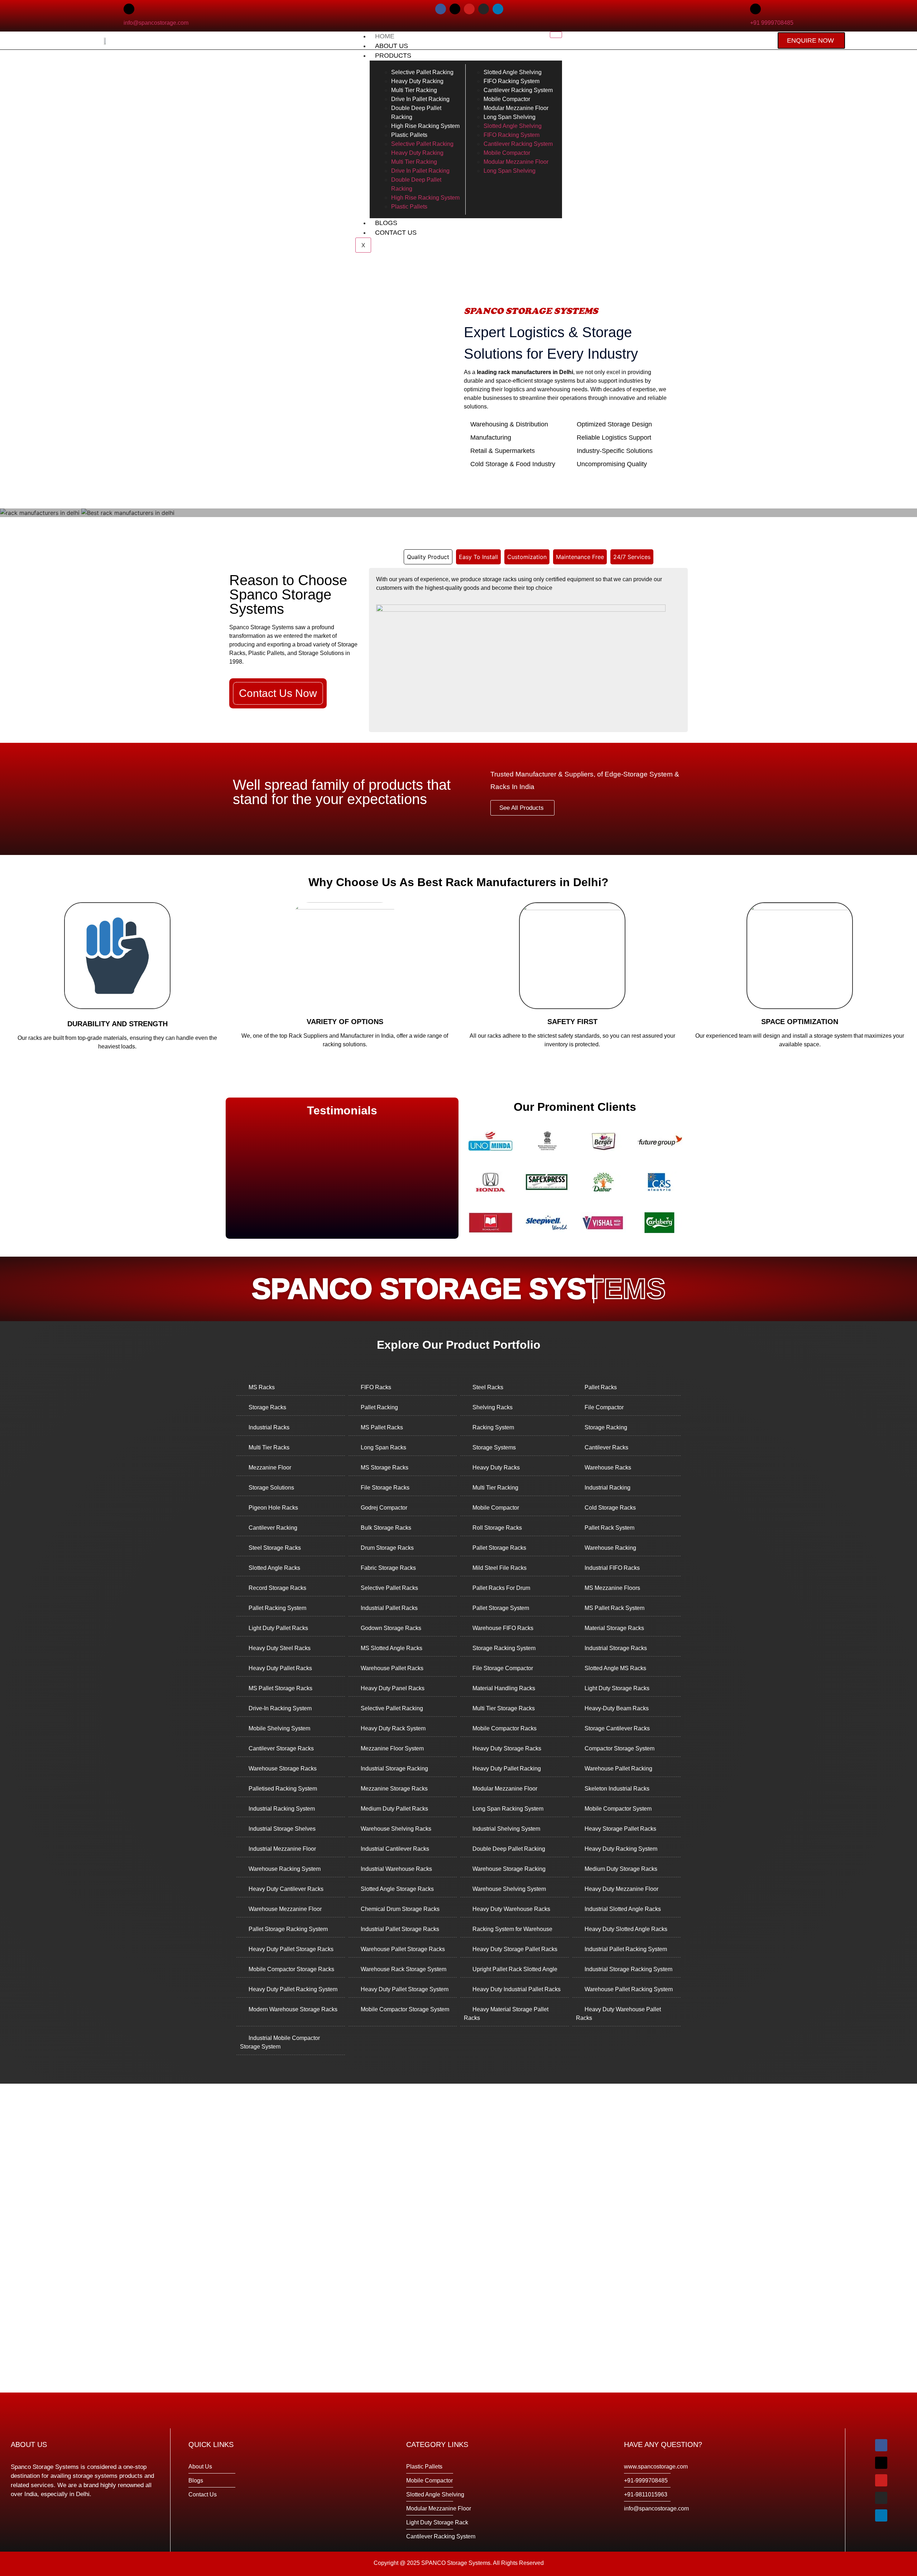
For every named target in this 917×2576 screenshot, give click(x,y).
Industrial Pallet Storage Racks (400, 1929)
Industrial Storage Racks (616, 1648)
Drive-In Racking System (280, 1708)
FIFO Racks (376, 1387)
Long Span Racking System (508, 1809)
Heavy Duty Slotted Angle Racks (626, 1929)
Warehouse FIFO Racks (503, 1628)
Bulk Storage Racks (386, 1528)
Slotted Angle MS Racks (615, 1668)
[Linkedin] (498, 9)
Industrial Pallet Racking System (626, 1949)
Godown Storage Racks (391, 1628)
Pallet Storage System (501, 1608)
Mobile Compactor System (618, 1809)
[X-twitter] (455, 9)
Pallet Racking (379, 1407)
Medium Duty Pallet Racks (394, 1809)
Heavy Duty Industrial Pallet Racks (517, 1989)
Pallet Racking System (277, 1608)
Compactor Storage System (620, 1748)
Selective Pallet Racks (389, 1588)
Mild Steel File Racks (500, 1568)
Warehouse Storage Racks (283, 1769)
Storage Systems (494, 1447)
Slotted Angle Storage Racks (397, 1889)
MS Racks (262, 1387)
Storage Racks (267, 1407)
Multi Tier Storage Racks (504, 1708)
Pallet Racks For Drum (501, 1588)
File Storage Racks (385, 1488)
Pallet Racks (601, 1387)
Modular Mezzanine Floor (505, 1789)
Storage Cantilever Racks (617, 1728)
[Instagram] (484, 9)
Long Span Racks (383, 1447)
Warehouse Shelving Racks (396, 1829)
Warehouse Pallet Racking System (629, 1989)
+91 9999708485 (772, 23)
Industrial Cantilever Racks (395, 1849)
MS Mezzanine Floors (612, 1588)
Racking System (493, 1427)
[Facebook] (441, 9)
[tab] (428, 557)
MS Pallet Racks (382, 1427)
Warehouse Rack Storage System (404, 1969)
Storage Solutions (271, 1488)
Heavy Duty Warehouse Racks (511, 1909)
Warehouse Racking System (285, 1869)
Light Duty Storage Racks (617, 1688)
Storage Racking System (504, 1648)
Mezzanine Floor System (392, 1748)
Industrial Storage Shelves (282, 1829)
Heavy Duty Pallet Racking (507, 1769)
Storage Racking (606, 1427)
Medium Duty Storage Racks (621, 1869)
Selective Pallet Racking (392, 1708)
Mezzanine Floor (270, 1468)
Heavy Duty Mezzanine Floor (621, 1889)
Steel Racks (488, 1387)
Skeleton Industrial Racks (617, 1789)
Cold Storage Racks (610, 1508)
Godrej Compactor (384, 1508)
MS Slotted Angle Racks (392, 1648)
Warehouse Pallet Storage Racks (403, 1949)
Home (385, 36)
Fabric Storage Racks (388, 1568)
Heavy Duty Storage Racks (507, 1748)
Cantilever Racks (606, 1447)
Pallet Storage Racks (499, 1548)
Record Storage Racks (277, 1588)
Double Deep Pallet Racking (509, 1849)
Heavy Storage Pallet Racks (620, 1829)
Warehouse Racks (608, 1468)
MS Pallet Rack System (614, 1608)
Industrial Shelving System (506, 1829)
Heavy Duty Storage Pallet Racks (515, 1949)
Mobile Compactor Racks (505, 1728)
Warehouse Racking (610, 1548)
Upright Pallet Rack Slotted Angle (515, 1969)
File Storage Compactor (503, 1668)
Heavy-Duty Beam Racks (617, 1708)
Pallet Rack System (609, 1528)
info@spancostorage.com (156, 23)
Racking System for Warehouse (512, 1929)
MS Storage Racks (385, 1468)
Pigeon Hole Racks (273, 1508)
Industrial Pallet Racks (389, 1608)
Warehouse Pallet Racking (618, 1769)
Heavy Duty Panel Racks (393, 1688)
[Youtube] (469, 9)
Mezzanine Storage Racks (394, 1789)
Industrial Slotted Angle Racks (623, 1909)
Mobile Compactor (496, 1508)
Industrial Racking (608, 1488)
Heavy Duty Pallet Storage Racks (291, 1949)
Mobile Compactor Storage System (405, 2009)
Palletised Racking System (283, 1789)
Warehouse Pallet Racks (392, 1668)
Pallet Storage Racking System (288, 1929)
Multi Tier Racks (269, 1447)
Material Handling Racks (504, 1688)
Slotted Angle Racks (274, 1568)
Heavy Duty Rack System (393, 1728)
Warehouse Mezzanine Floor (285, 1909)
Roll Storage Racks (497, 1528)
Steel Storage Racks (275, 1548)
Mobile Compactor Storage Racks (291, 1969)
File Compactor (604, 1407)
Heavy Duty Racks (496, 1468)
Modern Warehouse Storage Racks (293, 2009)
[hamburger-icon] (556, 35)
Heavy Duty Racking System (621, 1849)
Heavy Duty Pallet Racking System (293, 1989)
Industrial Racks (269, 1427)
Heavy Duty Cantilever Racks (286, 1889)
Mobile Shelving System (279, 1728)
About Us (392, 46)
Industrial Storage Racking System (628, 1969)
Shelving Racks (493, 1407)
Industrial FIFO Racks (612, 1568)
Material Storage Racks (614, 1628)
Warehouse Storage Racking (509, 1869)
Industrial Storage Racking (394, 1769)
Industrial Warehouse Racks (396, 1869)
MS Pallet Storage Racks (280, 1688)
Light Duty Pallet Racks (278, 1628)
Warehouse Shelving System (509, 1889)
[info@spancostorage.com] (129, 9)
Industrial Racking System (282, 1809)
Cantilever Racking (273, 1528)
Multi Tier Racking (495, 1488)
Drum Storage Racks (387, 1548)
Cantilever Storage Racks (281, 1748)
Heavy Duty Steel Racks (280, 1648)
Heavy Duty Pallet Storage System (405, 1989)
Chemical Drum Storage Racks (400, 1909)
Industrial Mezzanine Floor (282, 1849)
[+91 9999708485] (755, 9)
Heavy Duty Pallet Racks (280, 1668)
